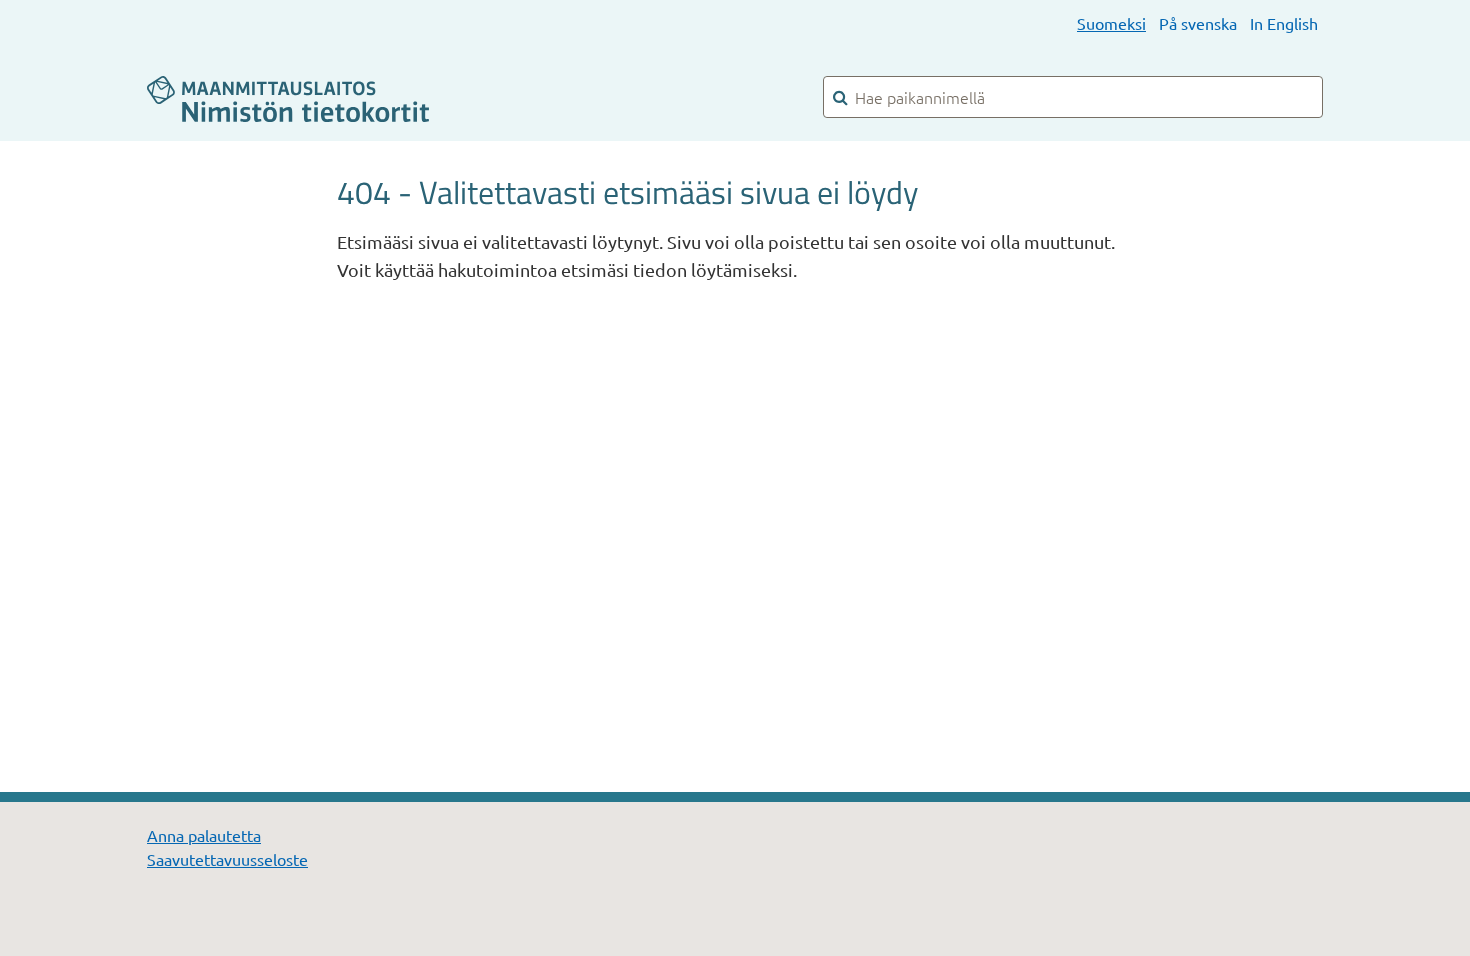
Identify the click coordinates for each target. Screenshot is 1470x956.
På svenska (1198, 23)
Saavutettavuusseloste (227, 859)
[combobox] (1073, 97)
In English (1284, 23)
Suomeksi (1111, 23)
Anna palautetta (204, 835)
